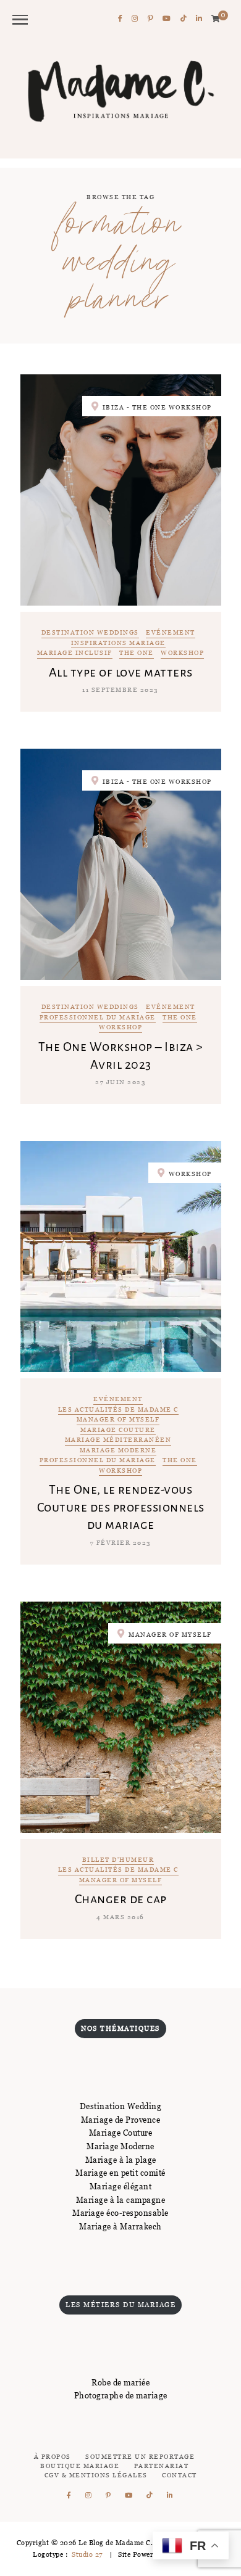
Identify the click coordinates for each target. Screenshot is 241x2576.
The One (137, 653)
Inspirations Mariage (118, 644)
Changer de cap (121, 1899)
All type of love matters (121, 672)
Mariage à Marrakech (120, 2226)
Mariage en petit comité (120, 2173)
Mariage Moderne (120, 2146)
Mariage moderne (118, 1451)
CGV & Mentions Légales (96, 2475)
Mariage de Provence (121, 2120)
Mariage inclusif (75, 653)
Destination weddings (90, 633)
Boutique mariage (80, 2466)
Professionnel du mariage (98, 1018)
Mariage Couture (118, 1430)
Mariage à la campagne (121, 2200)
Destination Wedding (121, 2106)
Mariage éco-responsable (120, 2213)
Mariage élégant (121, 2186)
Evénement (171, 633)
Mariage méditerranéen (118, 1440)
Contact (180, 2475)
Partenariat (162, 2466)
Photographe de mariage (121, 2395)
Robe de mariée (120, 2382)
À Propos (53, 2457)
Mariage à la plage (121, 2160)
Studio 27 (87, 2554)
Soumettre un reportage (140, 2457)
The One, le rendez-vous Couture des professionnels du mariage (121, 1507)
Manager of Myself (118, 1420)
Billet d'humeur (118, 1860)
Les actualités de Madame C (118, 1410)
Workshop (182, 653)
